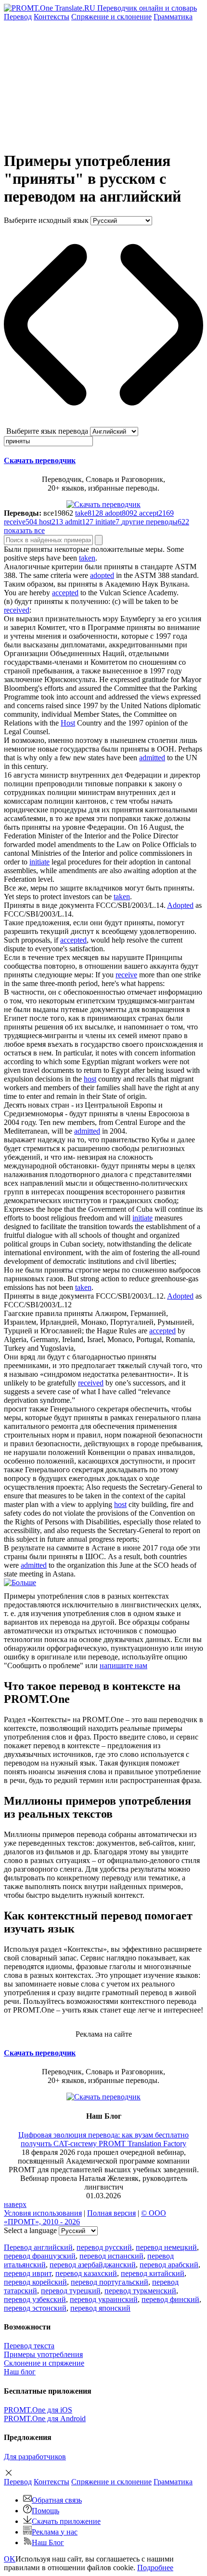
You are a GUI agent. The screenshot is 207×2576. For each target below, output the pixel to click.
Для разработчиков (35, 2457)
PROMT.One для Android (45, 2418)
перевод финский (170, 2299)
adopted (102, 575)
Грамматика (173, 17)
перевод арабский (169, 2265)
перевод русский (104, 2247)
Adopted (180, 905)
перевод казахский (86, 2273)
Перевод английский (38, 2247)
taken (87, 558)
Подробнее (155, 2568)
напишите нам (123, 1665)
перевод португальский (110, 2282)
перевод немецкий (166, 2247)
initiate (39, 862)
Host (68, 723)
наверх (15, 2204)
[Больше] (20, 1583)
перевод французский (40, 2256)
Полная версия (111, 2213)
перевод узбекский (35, 2299)
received (17, 610)
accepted (65, 593)
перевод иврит (28, 2273)
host (90, 1079)
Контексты (52, 17)
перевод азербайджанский (93, 2265)
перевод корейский (35, 2282)
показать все (24, 530)
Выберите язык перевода (47, 431)
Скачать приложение (66, 2521)
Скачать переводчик (40, 460)
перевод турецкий (71, 2291)
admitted (152, 758)
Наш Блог (48, 2542)
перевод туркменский (140, 2291)
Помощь (45, 2511)
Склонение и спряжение (44, 2363)
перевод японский (100, 2308)
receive (126, 975)
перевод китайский (153, 2273)
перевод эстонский (35, 2308)
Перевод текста (29, 2346)
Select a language (30, 2230)
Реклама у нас (55, 2532)
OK (10, 2559)
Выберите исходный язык (46, 220)
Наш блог (20, 2372)
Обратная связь (57, 2500)
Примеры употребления (43, 2354)
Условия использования (43, 2213)
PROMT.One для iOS (38, 2410)
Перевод (18, 17)
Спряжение (111, 17)
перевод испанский (111, 2256)
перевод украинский (104, 2299)
